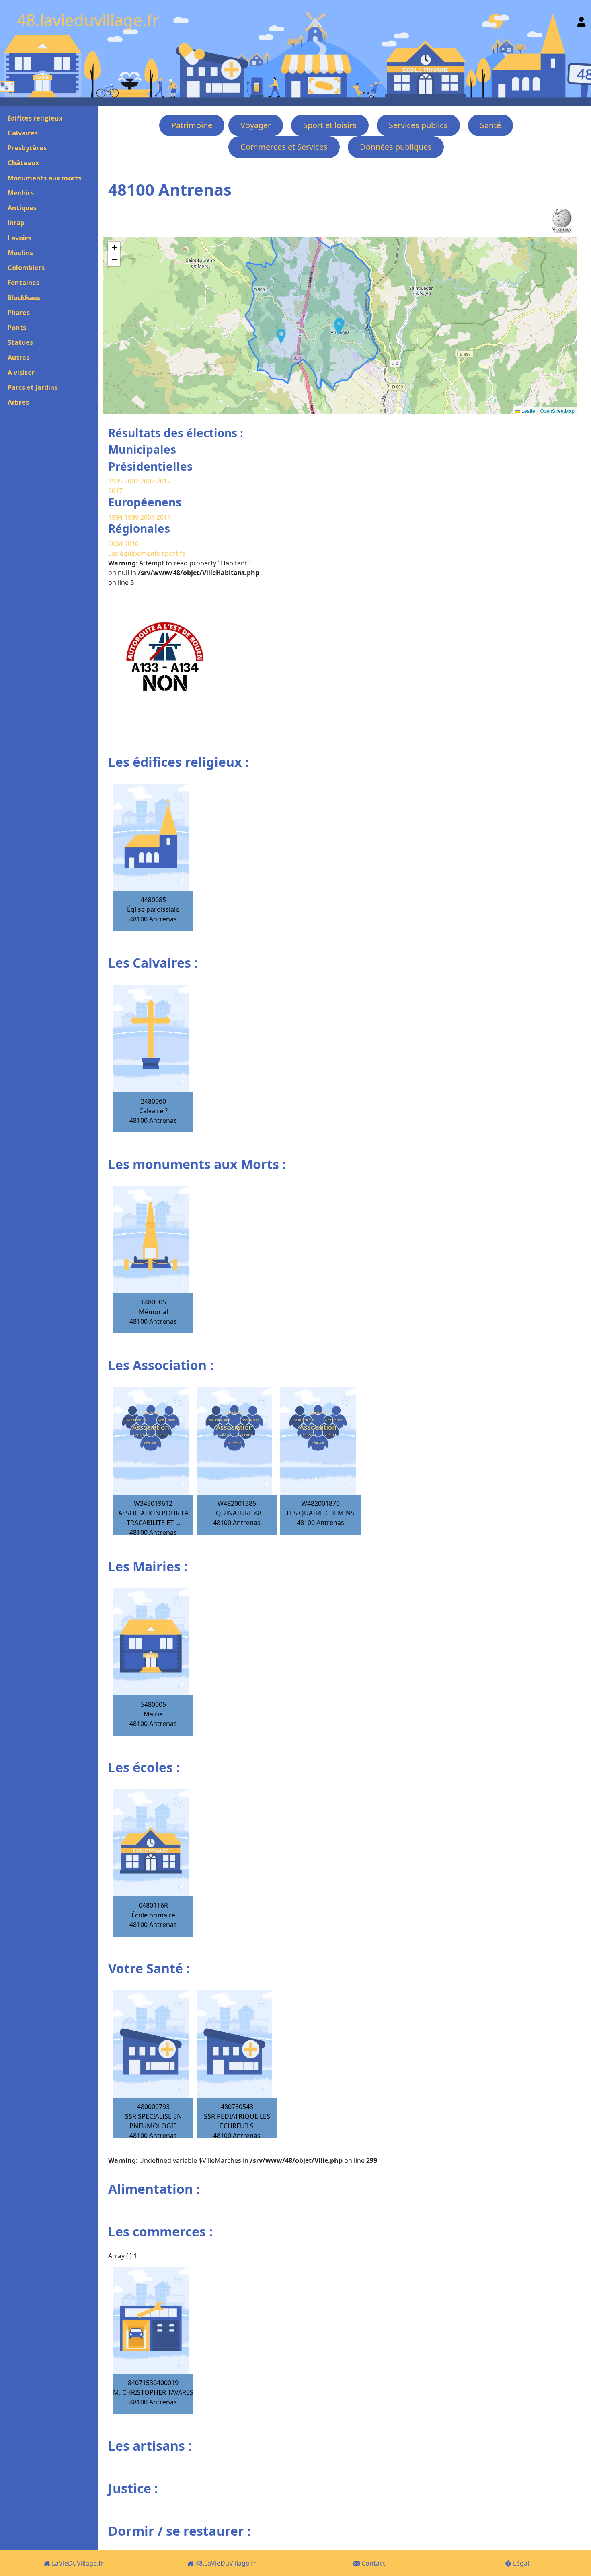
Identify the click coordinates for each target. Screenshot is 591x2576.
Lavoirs (19, 238)
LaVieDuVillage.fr (77, 2563)
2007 (148, 481)
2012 (164, 481)
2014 (164, 517)
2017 (115, 491)
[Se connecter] (581, 20)
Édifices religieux (35, 118)
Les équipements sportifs (147, 553)
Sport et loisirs (330, 125)
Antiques (22, 208)
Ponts (17, 328)
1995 (115, 481)
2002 (131, 481)
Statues (20, 342)
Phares (19, 313)
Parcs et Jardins (33, 387)
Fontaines (24, 283)
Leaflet (528, 411)
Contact (372, 2563)
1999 (132, 517)
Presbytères (27, 148)
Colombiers (26, 268)
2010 (131, 544)
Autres (18, 358)
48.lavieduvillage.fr (88, 20)
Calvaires (23, 133)
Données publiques (396, 147)
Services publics (418, 125)
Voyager (256, 125)
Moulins (20, 253)
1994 (116, 517)
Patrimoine (192, 125)
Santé (490, 125)
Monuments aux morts (44, 178)
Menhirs (21, 193)
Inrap (16, 223)
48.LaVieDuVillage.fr (225, 2563)
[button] (281, 336)
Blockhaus (24, 298)
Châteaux (23, 163)
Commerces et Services (284, 147)
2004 (148, 517)
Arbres (18, 402)
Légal (520, 2563)
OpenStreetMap (557, 411)
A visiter (21, 373)
